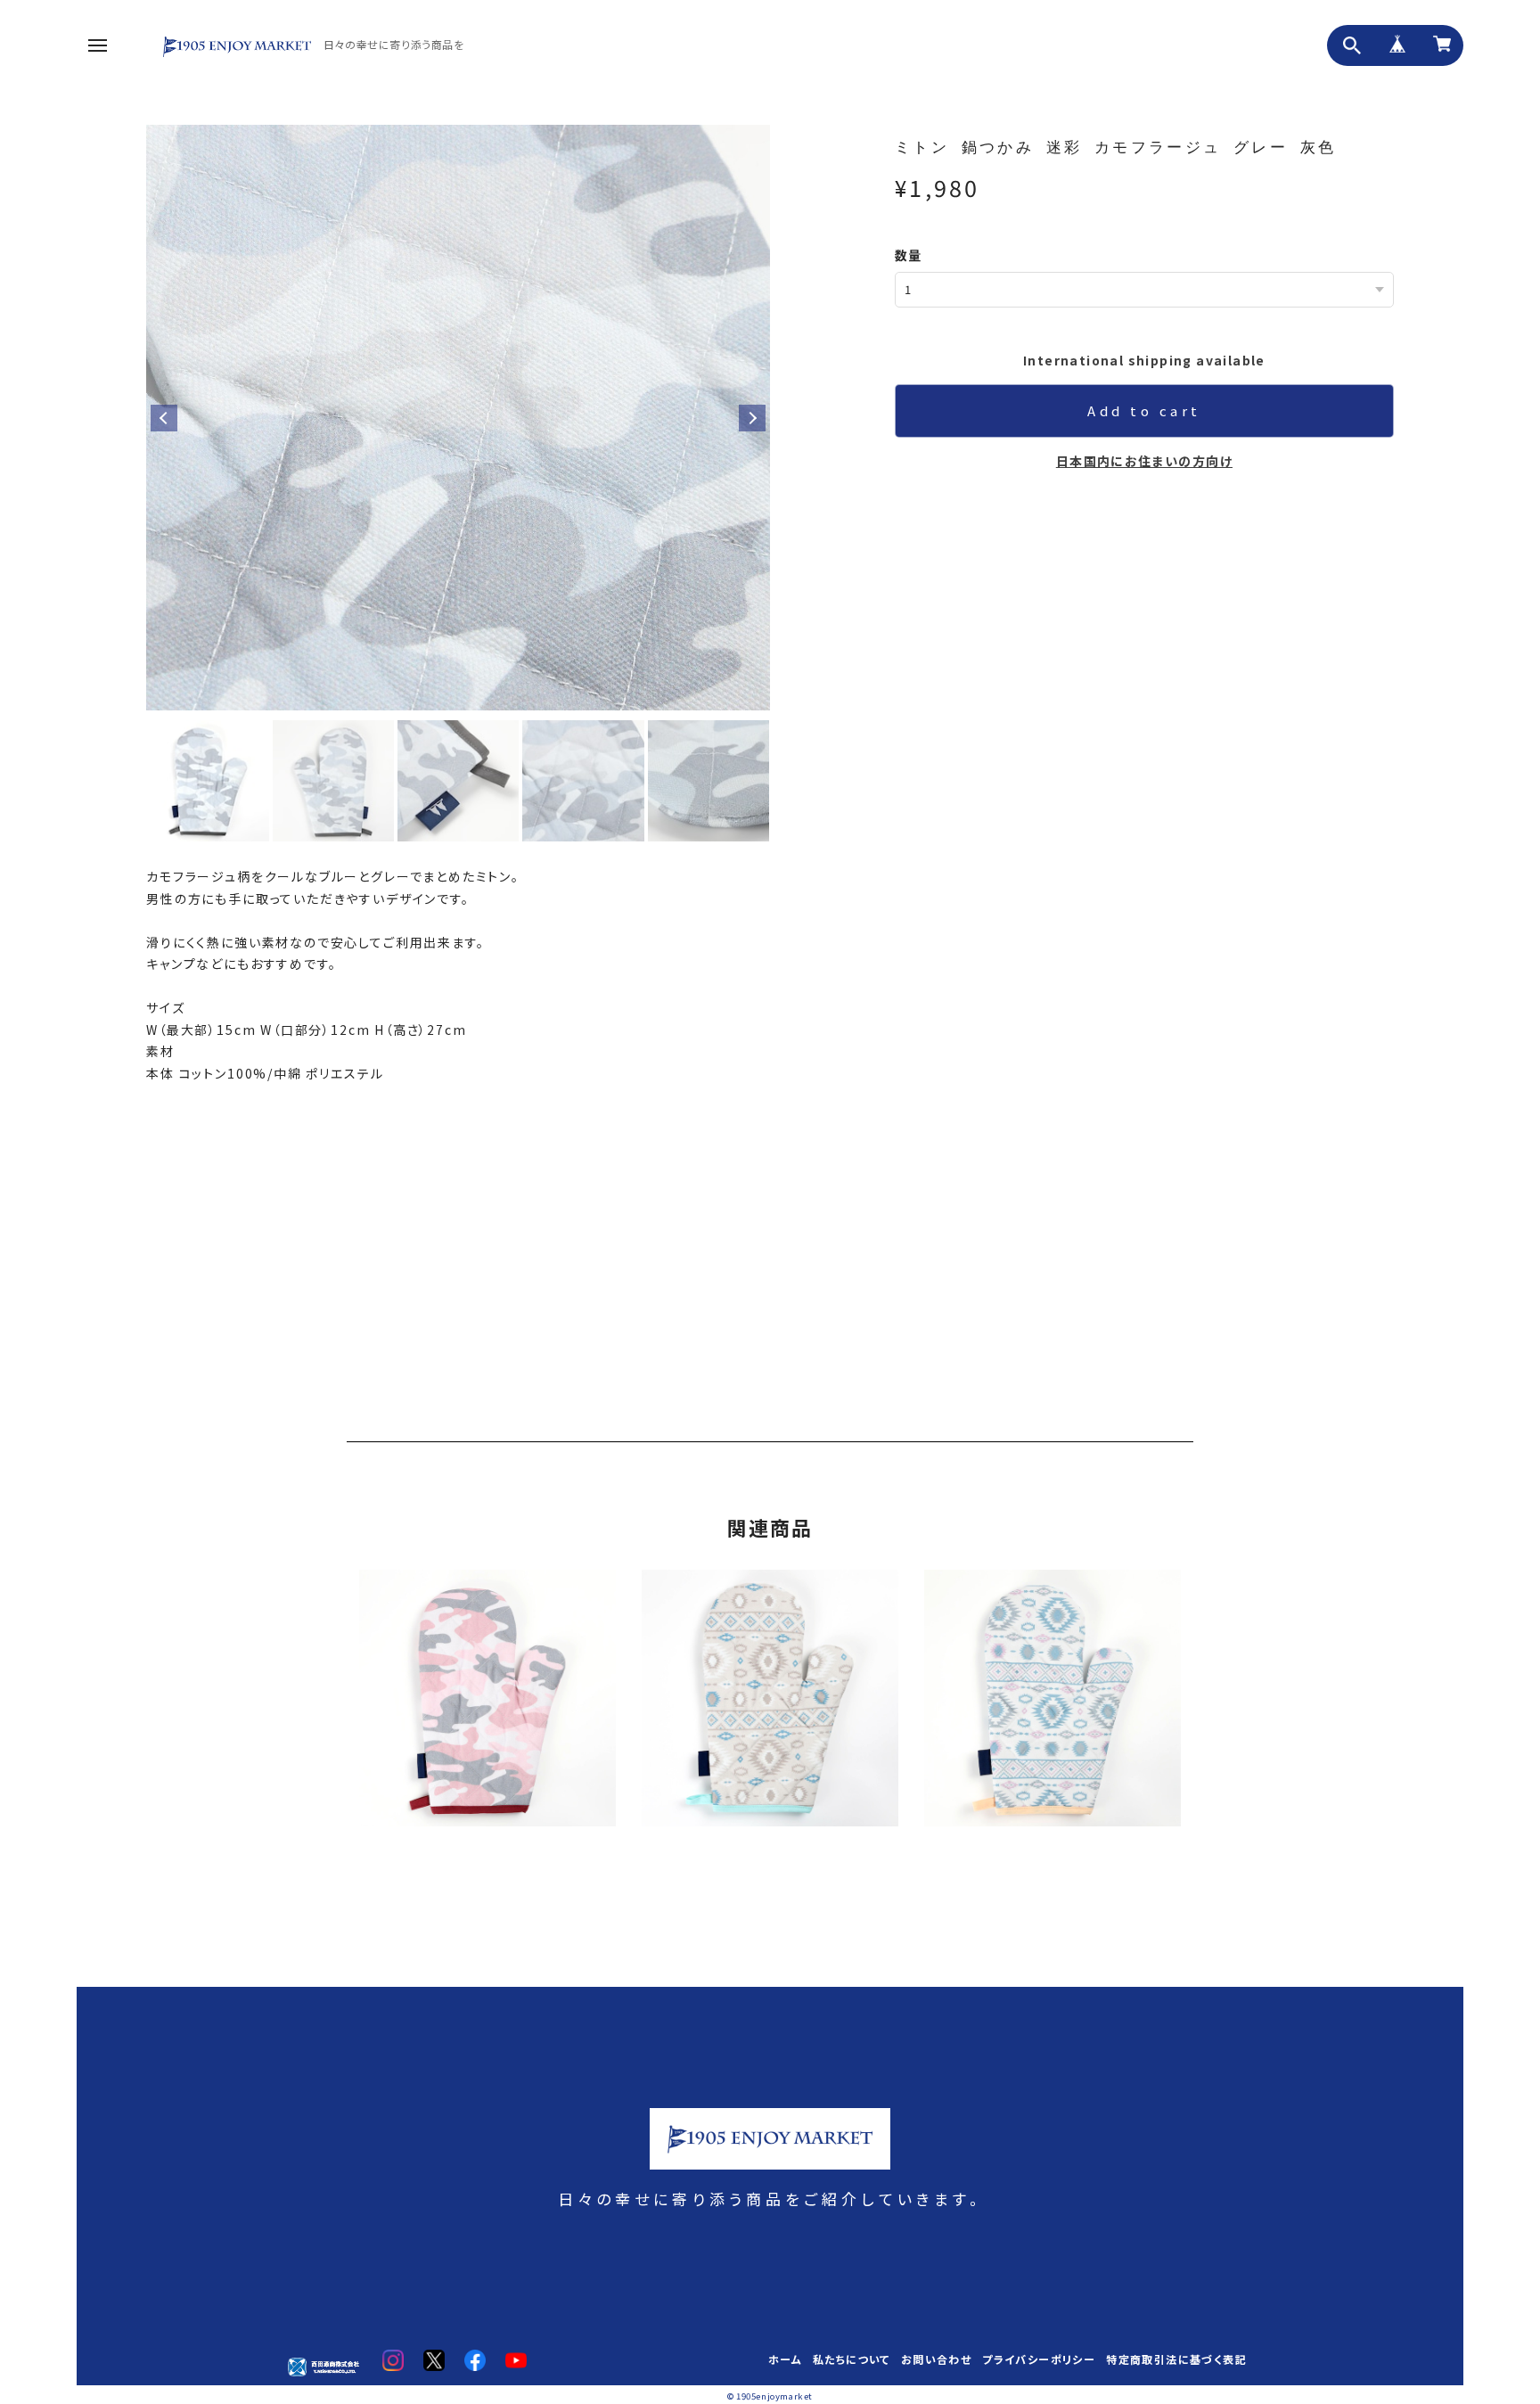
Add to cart (1144, 410)
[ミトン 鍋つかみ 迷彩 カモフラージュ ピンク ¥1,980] (487, 1707)
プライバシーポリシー (1039, 2360)
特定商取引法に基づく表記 (1176, 2360)
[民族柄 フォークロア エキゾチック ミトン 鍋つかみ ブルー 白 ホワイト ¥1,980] (1053, 1707)
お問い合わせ (936, 2360)
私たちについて (852, 2360)
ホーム (785, 2360)
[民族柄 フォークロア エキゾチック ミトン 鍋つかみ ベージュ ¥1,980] (770, 1707)
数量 (909, 255)
